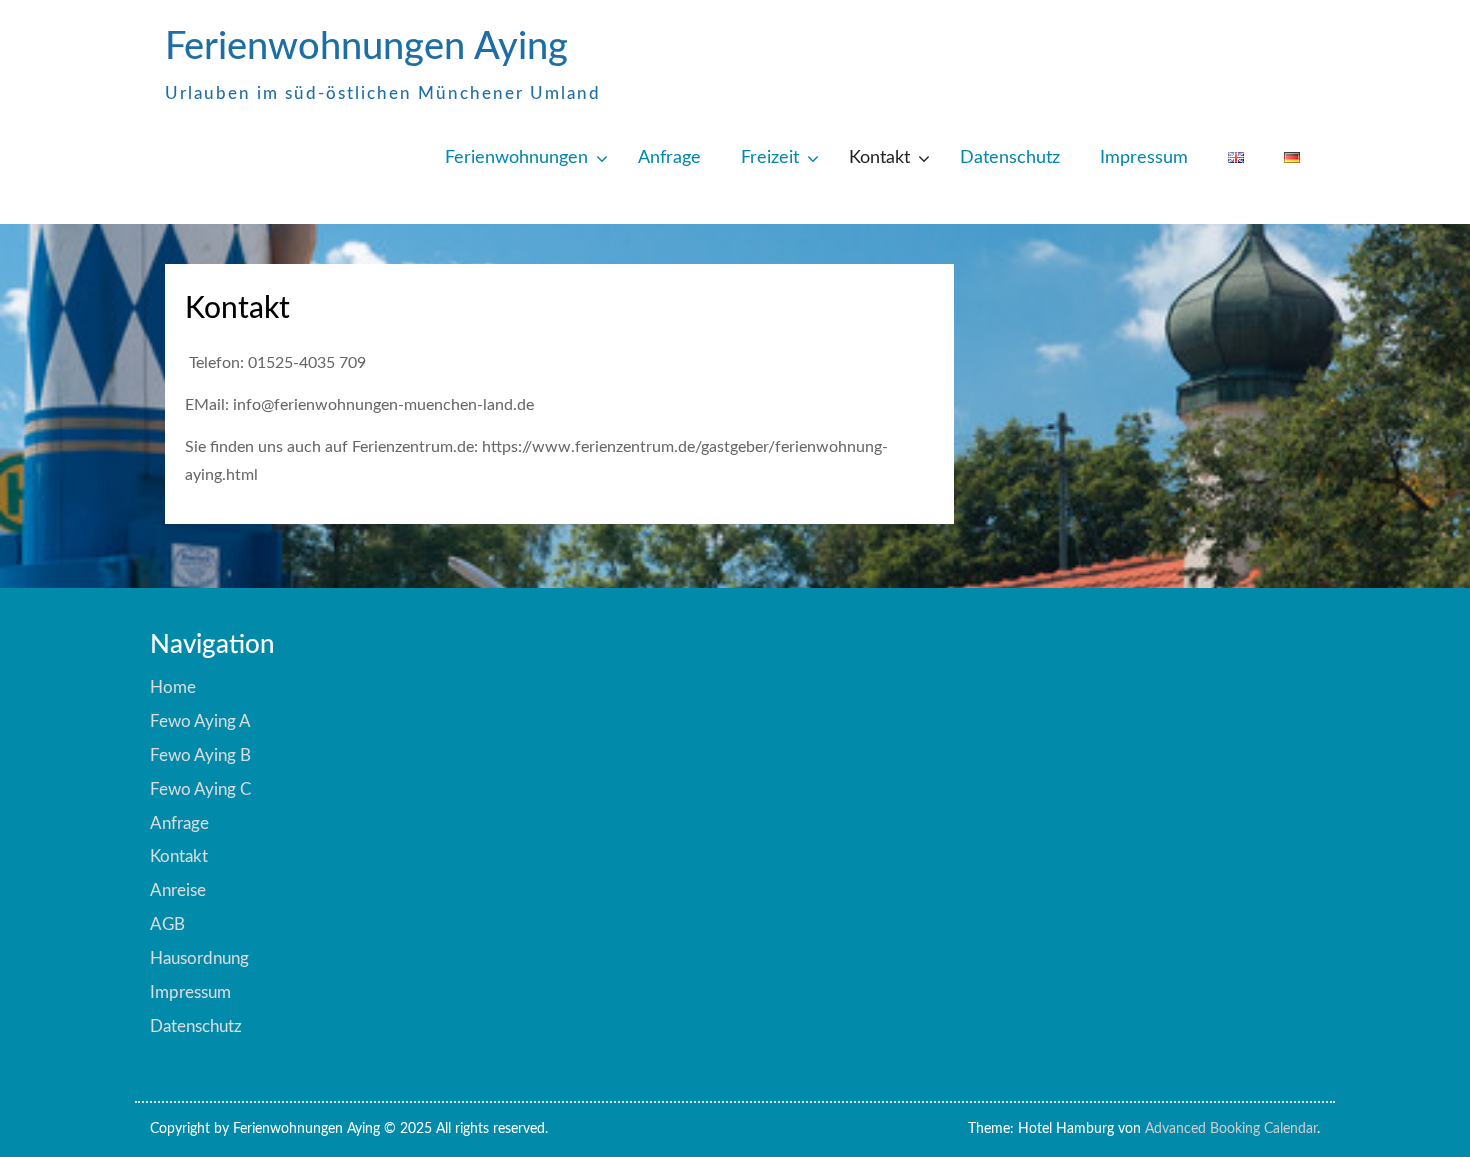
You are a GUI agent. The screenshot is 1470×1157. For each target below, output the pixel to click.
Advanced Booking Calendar (1231, 1129)
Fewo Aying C (200, 789)
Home (173, 687)
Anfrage (669, 158)
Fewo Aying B (200, 755)
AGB (167, 924)
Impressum (1144, 158)
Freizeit (770, 158)
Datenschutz (1010, 158)
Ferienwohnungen (516, 158)
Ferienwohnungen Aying (366, 47)
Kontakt (879, 158)
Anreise (178, 890)
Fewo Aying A (200, 721)
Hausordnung (199, 958)
